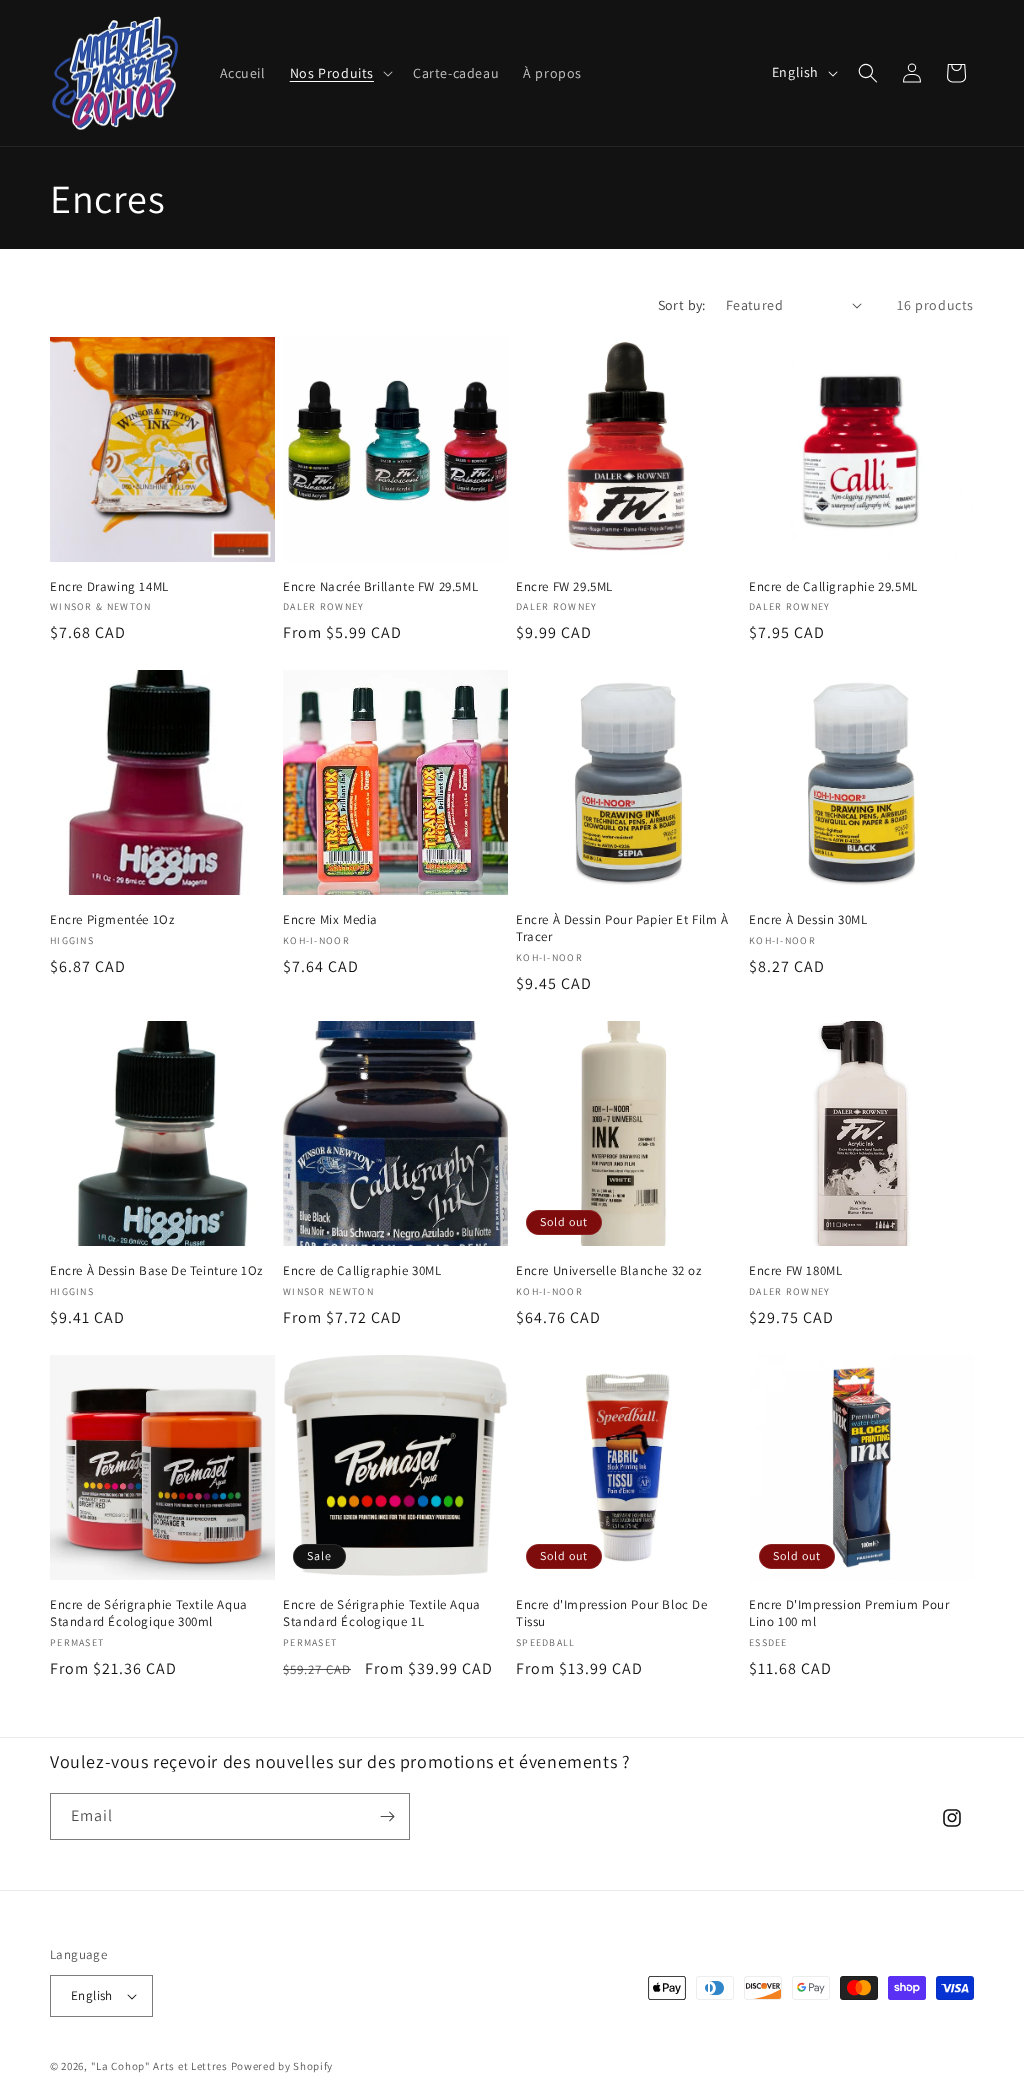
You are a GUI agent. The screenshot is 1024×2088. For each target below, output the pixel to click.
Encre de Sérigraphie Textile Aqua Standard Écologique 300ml (149, 1613)
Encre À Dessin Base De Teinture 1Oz (156, 1271)
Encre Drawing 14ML (109, 587)
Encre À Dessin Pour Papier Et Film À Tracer (622, 928)
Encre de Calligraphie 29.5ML (833, 587)
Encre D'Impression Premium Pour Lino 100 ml (849, 1613)
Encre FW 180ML (795, 1271)
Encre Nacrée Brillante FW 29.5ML (380, 587)
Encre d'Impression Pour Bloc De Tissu (612, 1613)
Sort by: (682, 305)
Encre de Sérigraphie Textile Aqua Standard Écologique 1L (382, 1613)
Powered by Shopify (282, 2066)
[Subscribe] (387, 1816)
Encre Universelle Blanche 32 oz (609, 1271)
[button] (339, 73)
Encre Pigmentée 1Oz (112, 920)
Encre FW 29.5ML (564, 587)
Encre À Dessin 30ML (808, 920)
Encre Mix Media (330, 920)
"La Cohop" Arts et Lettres (159, 2066)
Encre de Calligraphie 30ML (362, 1271)
